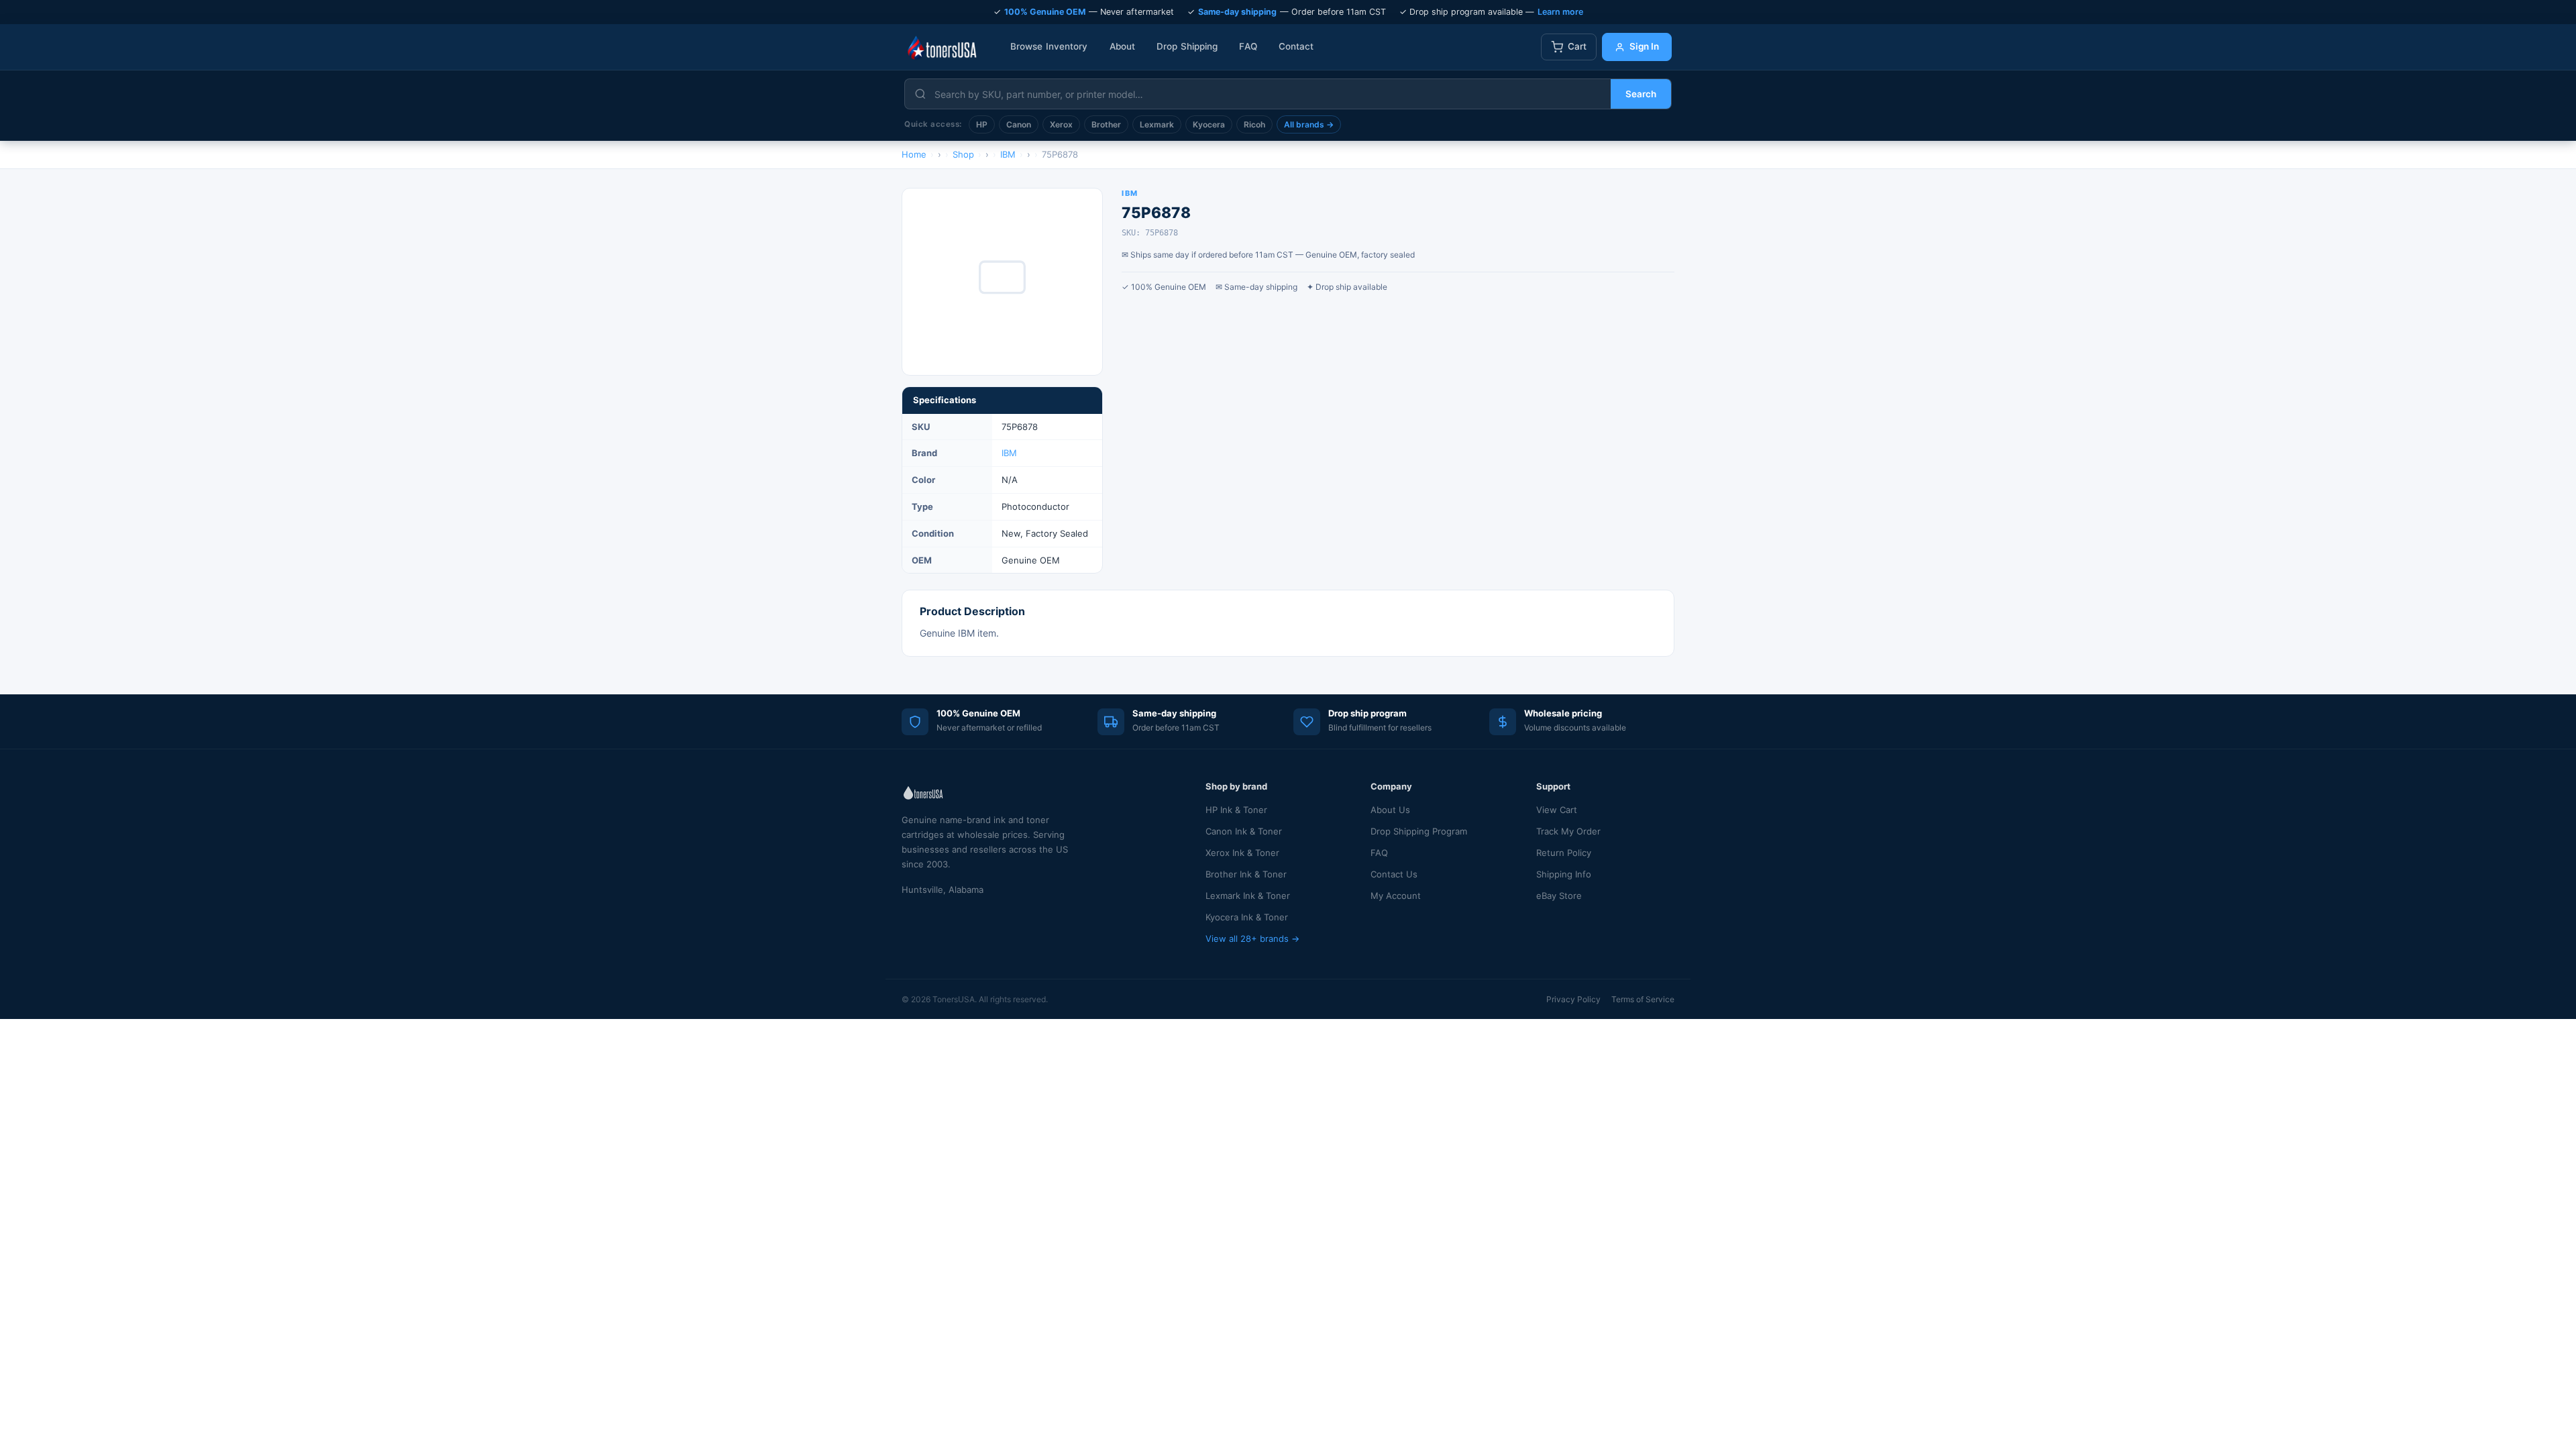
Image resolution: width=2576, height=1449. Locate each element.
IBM (1009, 453)
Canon (1019, 124)
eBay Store (1559, 896)
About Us (1390, 810)
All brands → (1309, 124)
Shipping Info (1564, 874)
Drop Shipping (1187, 46)
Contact (1296, 46)
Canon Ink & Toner (1244, 831)
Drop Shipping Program (1419, 831)
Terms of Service (1643, 999)
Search (1641, 94)
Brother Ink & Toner (1246, 874)
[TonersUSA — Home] (942, 47)
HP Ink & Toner (1236, 810)
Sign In (1644, 46)
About (1123, 46)
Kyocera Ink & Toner (1247, 917)
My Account (1396, 896)
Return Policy (1564, 853)
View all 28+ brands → (1252, 938)
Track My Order (1568, 831)
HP (982, 124)
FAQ (1248, 46)
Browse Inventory (1049, 46)
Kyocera (1209, 124)
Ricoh (1254, 124)
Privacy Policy (1573, 999)
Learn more (1560, 12)
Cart (1577, 46)
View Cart (1557, 810)
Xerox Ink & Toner (1242, 853)
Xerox (1061, 124)
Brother (1106, 124)
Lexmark (1157, 124)
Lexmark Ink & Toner (1248, 896)
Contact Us (1394, 874)
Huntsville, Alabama (943, 890)
